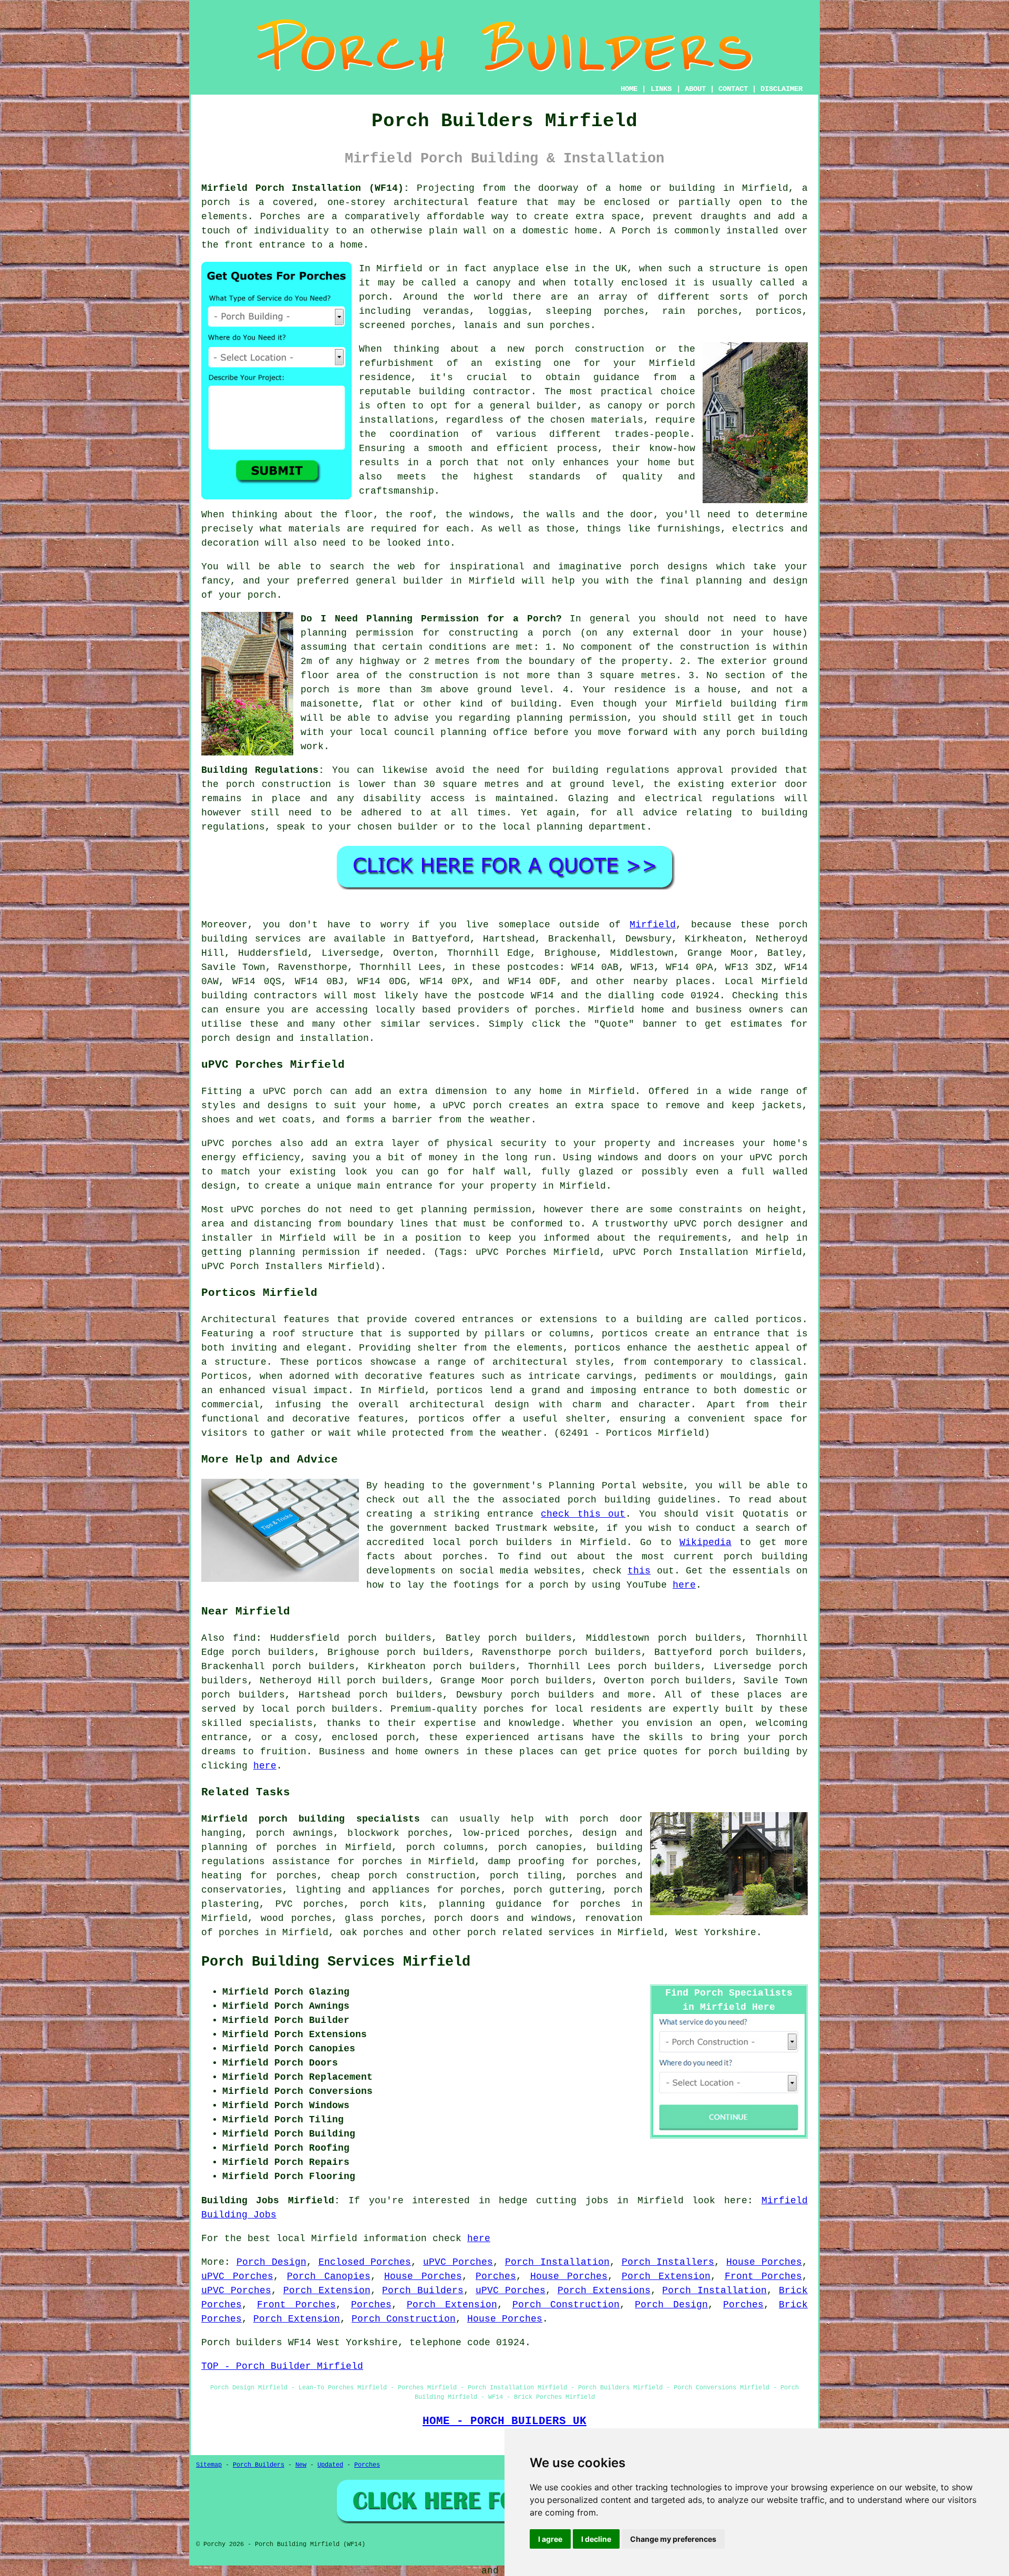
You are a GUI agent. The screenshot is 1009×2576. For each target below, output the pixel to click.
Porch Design (271, 2262)
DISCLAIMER (781, 89)
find (244, 1638)
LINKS (661, 89)
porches (555, 1010)
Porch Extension (666, 2276)
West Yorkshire (716, 1933)
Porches (496, 2276)
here (684, 1585)
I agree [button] (550, 2539)
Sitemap (209, 2465)
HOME (629, 89)
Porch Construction (566, 2305)
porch (557, 633)
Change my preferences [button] (673, 2539)
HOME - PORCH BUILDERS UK (504, 2421)
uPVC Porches (458, 2262)
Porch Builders (423, 2291)
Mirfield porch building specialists (311, 1819)
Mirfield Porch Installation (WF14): (305, 188)
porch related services (531, 1933)
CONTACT (733, 89)
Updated (330, 2465)
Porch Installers (668, 2262)
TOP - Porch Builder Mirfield (282, 2366)
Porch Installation (557, 2262)
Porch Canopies (329, 2276)
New (301, 2465)
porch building (749, 1752)
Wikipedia (706, 1542)
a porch (447, 463)
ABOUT (695, 89)
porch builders (337, 1709)
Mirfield (653, 925)
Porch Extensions (604, 2291)
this (639, 1571)
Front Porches (764, 2276)
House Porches (764, 2262)
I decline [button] (596, 2539)
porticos (779, 1320)
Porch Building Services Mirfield (336, 1962)
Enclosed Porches (365, 2262)
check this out (583, 1514)
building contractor (475, 392)
